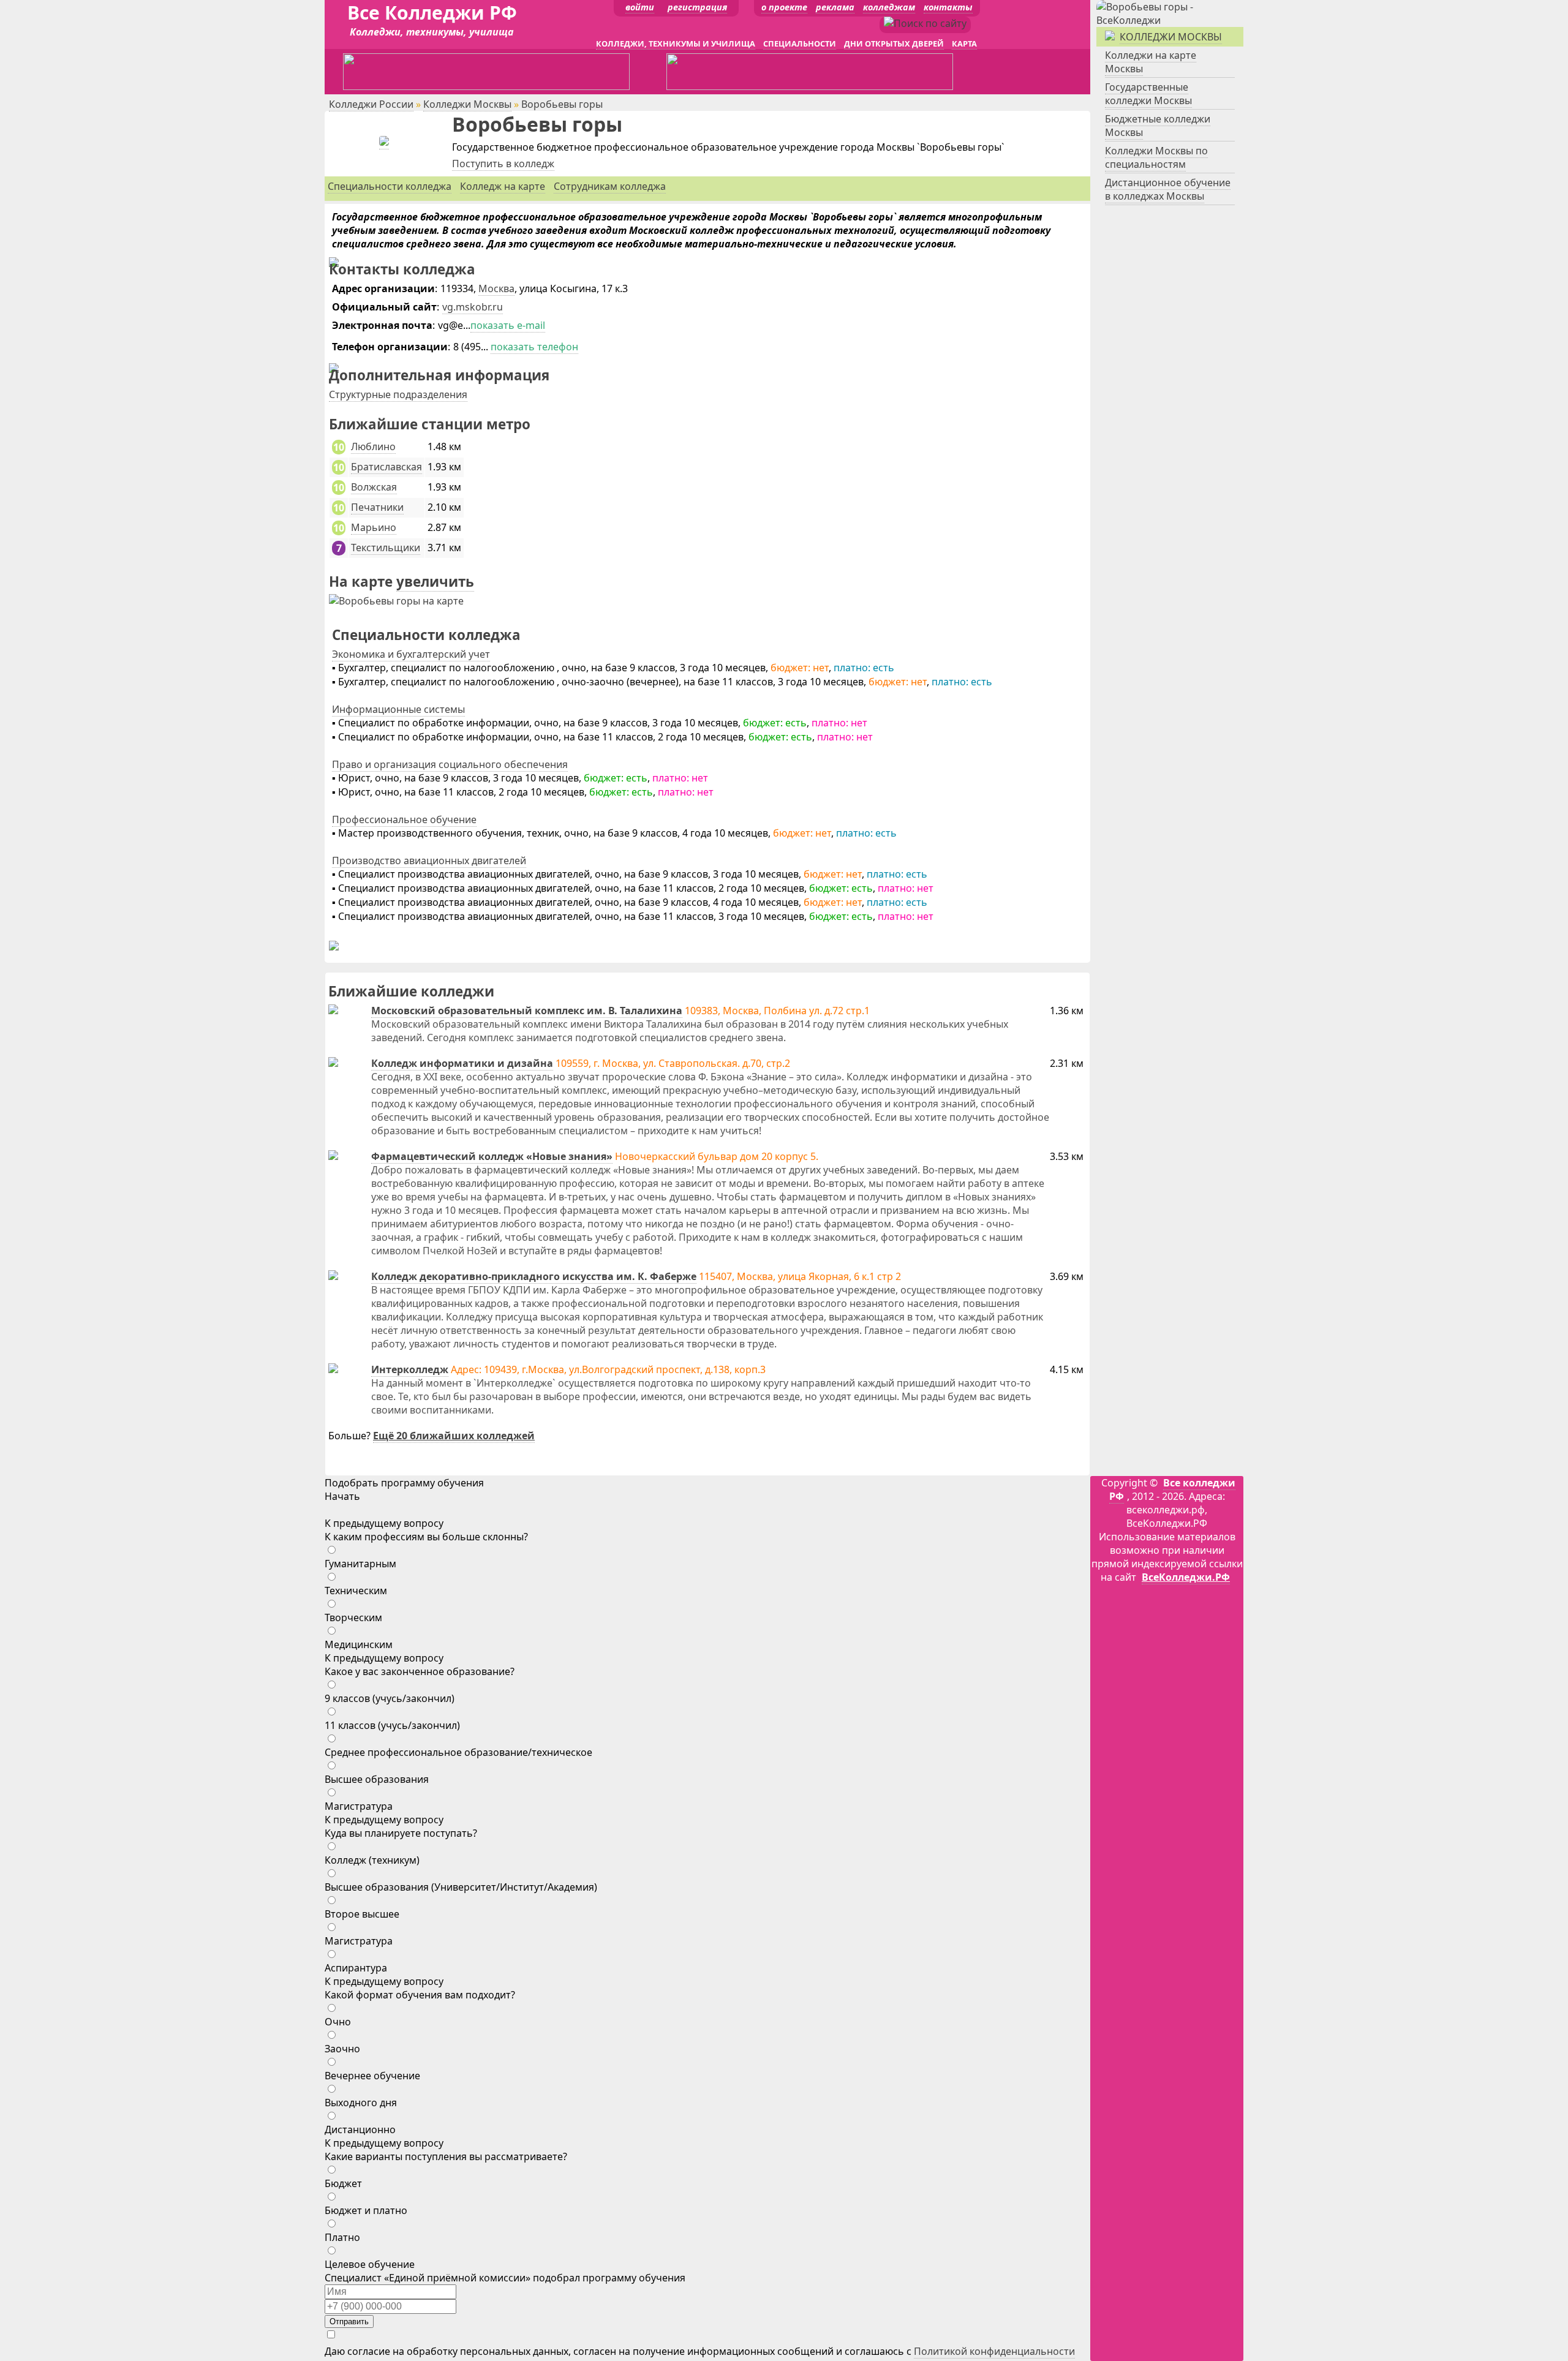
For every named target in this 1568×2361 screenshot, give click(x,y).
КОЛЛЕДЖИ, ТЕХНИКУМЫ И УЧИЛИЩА (676, 43)
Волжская (374, 487)
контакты (948, 7)
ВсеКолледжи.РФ (1186, 1577)
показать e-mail (508, 325)
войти (640, 7)
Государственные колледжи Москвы (1148, 94)
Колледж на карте (503, 186)
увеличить (435, 582)
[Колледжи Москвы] (1170, 20)
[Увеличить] (396, 601)
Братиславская (386, 467)
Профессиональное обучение (404, 819)
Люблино (373, 446)
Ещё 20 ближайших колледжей (454, 1436)
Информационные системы (398, 709)
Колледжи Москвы (467, 104)
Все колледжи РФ (1172, 1489)
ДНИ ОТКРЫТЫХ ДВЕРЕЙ (894, 43)
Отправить (349, 2321)
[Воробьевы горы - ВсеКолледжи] (384, 142)
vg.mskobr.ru (473, 307)
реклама (835, 7)
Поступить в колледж (503, 164)
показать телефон (534, 347)
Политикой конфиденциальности (994, 2351)
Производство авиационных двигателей (429, 860)
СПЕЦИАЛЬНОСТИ (800, 43)
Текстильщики (386, 548)
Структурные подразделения (398, 394)
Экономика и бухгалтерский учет (411, 654)
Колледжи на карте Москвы (1151, 62)
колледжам (889, 7)
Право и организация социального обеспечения (450, 764)
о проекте (784, 7)
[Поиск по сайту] (925, 23)
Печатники (377, 507)
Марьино (374, 527)
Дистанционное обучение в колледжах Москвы (1168, 189)
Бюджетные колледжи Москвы (1158, 126)
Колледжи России (371, 104)
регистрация (697, 7)
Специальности (390, 186)
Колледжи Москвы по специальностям (1156, 157)
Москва (496, 288)
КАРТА (964, 43)
